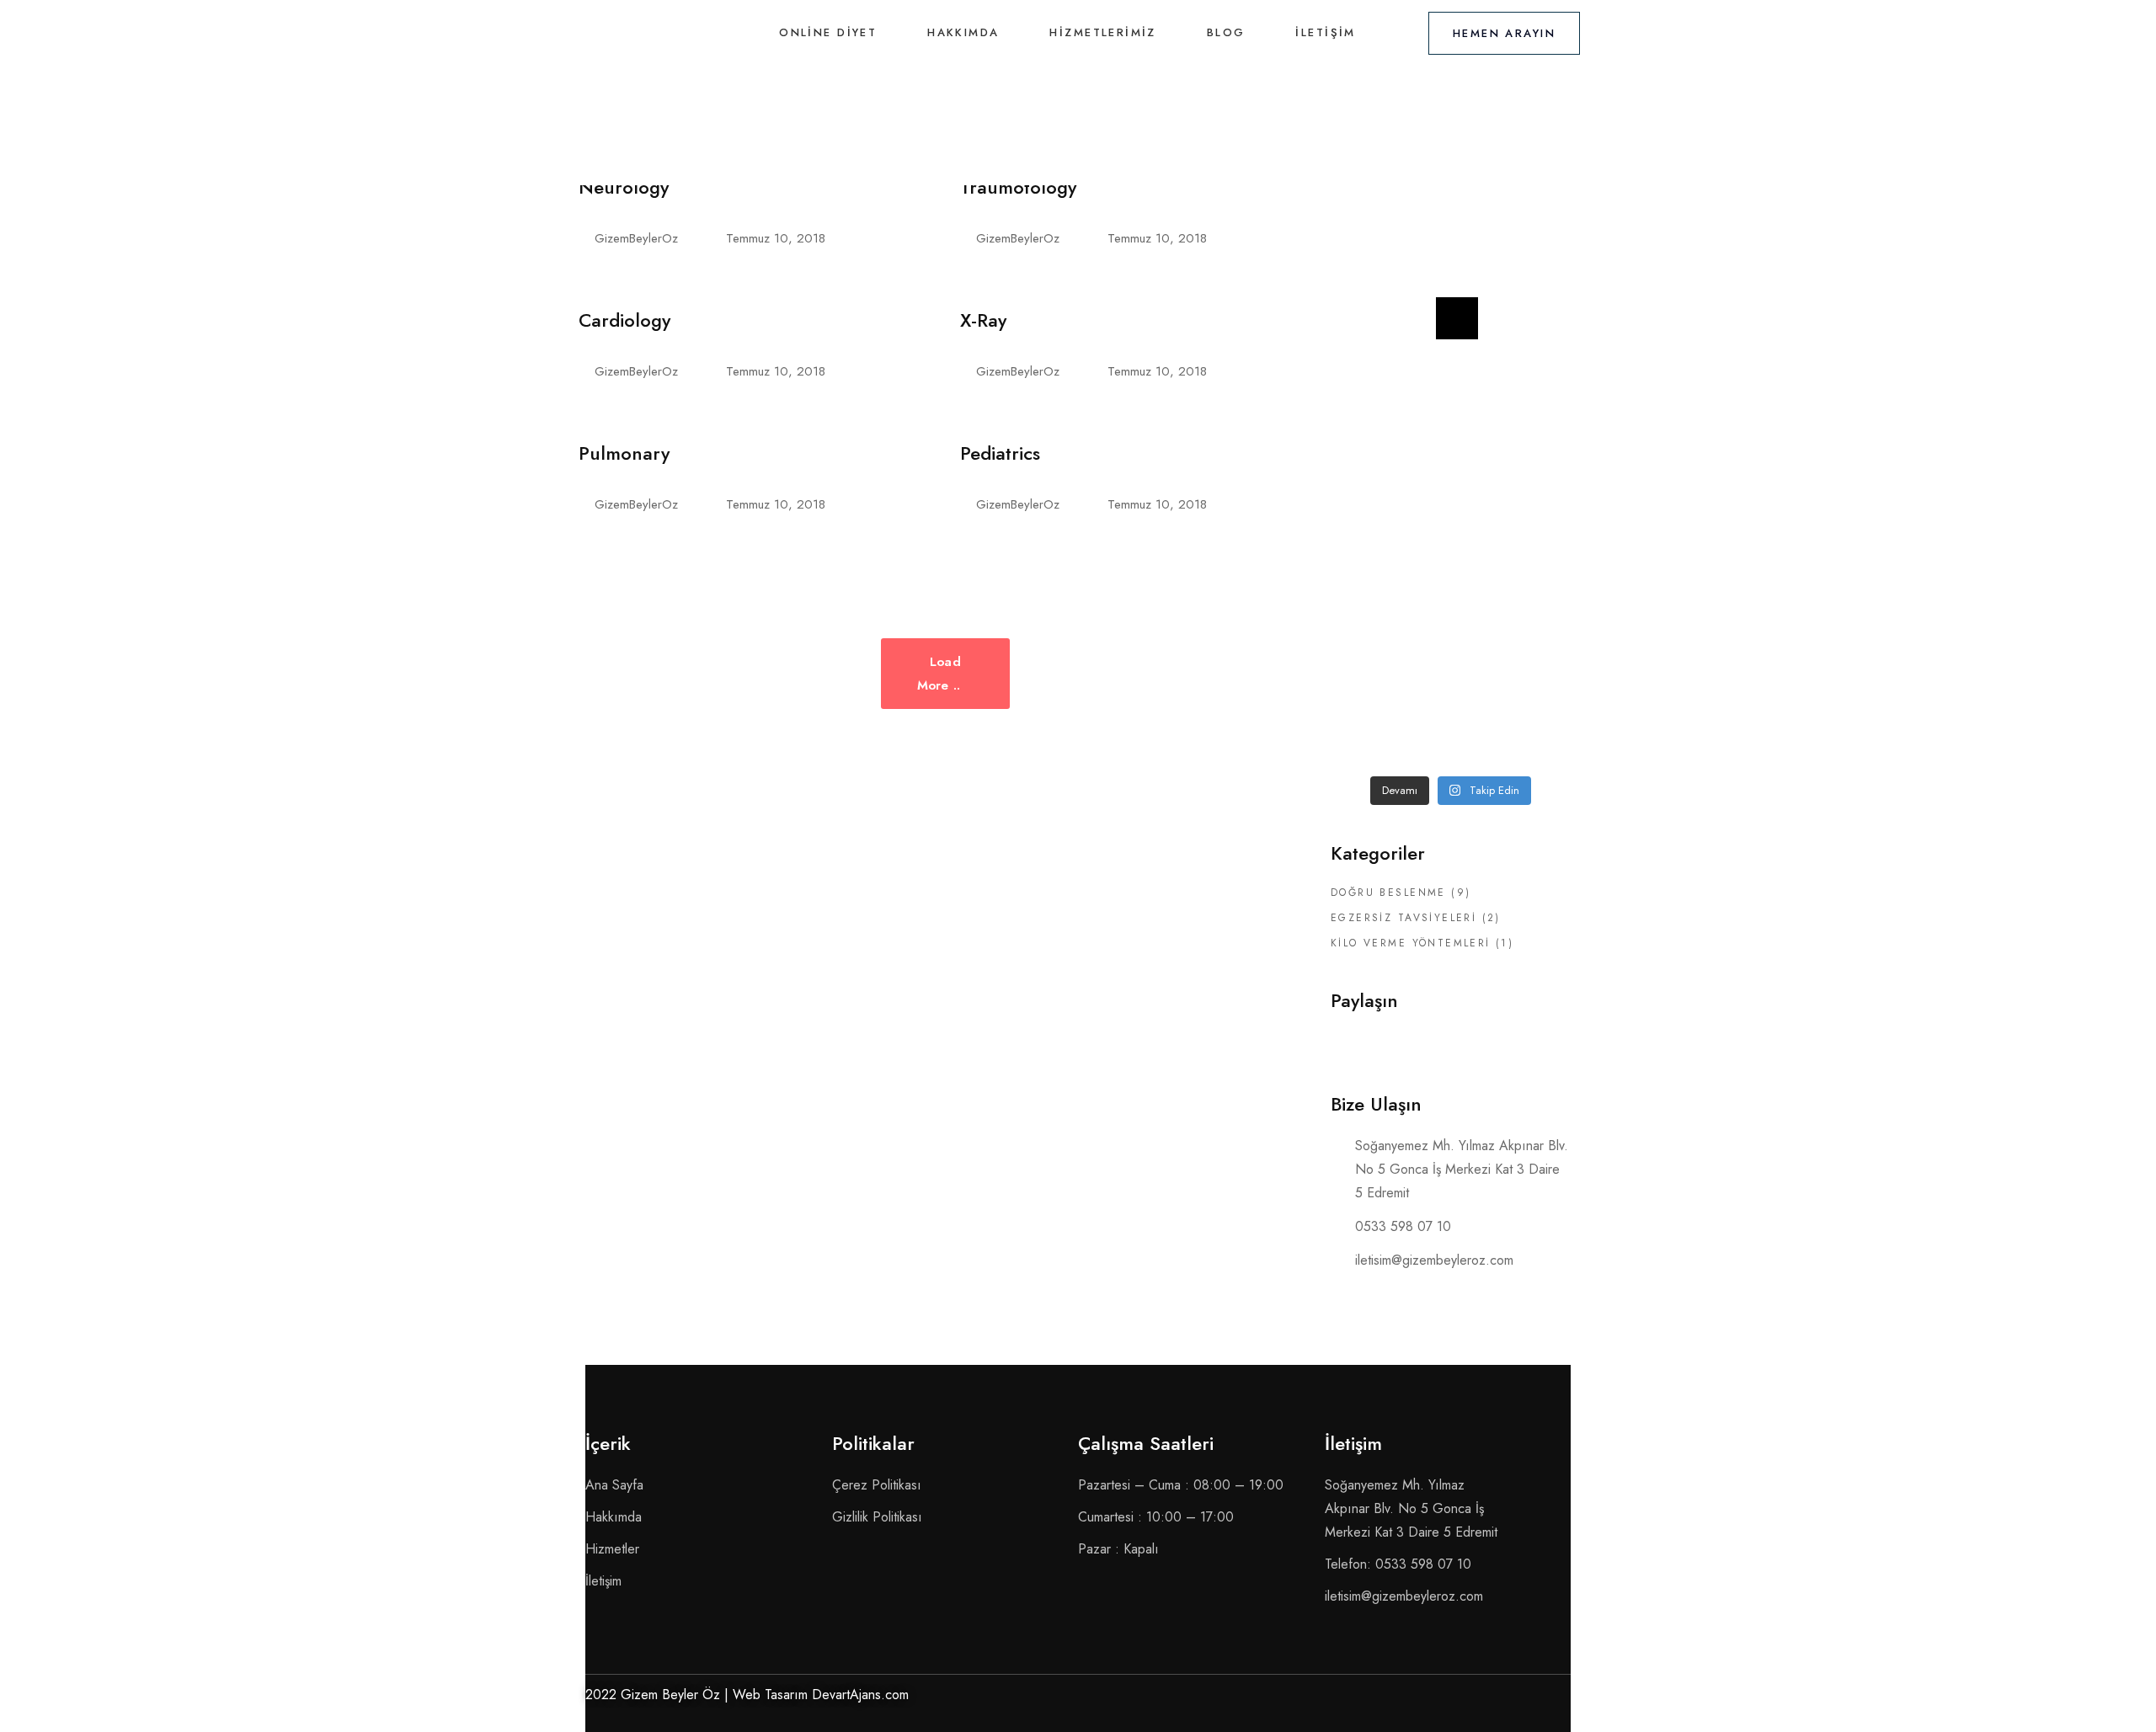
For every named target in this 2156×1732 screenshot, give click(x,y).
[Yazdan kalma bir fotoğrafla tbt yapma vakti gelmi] (1368, 487)
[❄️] (1534, 238)
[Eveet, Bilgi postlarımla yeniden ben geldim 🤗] (1450, 238)
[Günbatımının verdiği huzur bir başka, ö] (1368, 735)
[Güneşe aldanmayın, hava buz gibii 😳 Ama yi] (1534, 404)
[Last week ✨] (1368, 238)
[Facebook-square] (1512, 1700)
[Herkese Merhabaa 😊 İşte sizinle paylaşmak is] (1368, 404)
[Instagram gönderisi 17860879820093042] (1534, 653)
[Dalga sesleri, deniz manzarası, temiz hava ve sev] (1534, 487)
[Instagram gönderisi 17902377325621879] (1368, 569)
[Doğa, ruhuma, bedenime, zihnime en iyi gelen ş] (1450, 487)
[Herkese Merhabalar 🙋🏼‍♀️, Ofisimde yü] (1368, 321)
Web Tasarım (770, 1695)
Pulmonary (624, 453)
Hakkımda (963, 32)
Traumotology (1018, 187)
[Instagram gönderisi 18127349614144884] (1450, 569)
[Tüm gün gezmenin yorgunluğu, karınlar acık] (1534, 569)
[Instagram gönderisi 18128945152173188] (1450, 404)
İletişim (1325, 32)
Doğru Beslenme (1388, 893)
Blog (1226, 32)
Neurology (624, 187)
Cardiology (624, 320)
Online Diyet (828, 32)
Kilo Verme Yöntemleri (1411, 943)
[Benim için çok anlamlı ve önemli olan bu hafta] (1450, 321)
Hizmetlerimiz (1102, 32)
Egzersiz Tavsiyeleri (1404, 918)
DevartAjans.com (860, 1695)
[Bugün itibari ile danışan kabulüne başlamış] (1534, 321)
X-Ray (983, 320)
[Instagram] (1554, 1700)
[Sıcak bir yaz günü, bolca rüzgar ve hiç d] (1368, 653)
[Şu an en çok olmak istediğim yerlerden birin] (1450, 653)
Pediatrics (1000, 453)
